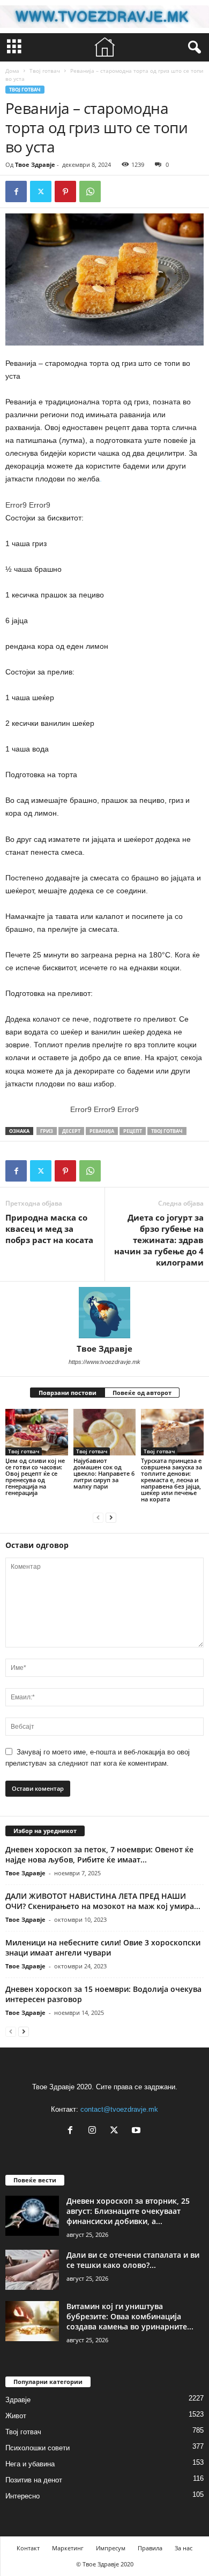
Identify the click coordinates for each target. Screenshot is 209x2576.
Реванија (102, 1131)
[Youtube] (137, 2131)
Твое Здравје (35, 164)
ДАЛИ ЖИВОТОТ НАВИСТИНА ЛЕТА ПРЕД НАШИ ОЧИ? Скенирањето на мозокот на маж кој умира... (103, 1901)
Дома (12, 71)
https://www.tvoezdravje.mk (104, 1362)
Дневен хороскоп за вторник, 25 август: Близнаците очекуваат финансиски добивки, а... (128, 2211)
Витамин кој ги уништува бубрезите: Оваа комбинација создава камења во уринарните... (130, 2316)
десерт (71, 1131)
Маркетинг (68, 2548)
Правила (150, 2548)
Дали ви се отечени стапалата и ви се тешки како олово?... (133, 2260)
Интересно (23, 2496)
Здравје (18, 2400)
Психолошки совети (38, 2448)
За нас (184, 2548)
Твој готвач (45, 71)
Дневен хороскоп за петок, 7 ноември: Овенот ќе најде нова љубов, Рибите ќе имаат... (99, 1854)
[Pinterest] (65, 191)
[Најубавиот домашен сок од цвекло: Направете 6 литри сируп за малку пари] (105, 1432)
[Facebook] (16, 191)
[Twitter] (41, 191)
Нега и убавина (30, 2464)
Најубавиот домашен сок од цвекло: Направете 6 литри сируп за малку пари (104, 1473)
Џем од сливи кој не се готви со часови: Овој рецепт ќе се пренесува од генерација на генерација (35, 1477)
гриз (47, 1131)
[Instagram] (95, 2131)
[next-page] (111, 1517)
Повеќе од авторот (142, 1393)
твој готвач (167, 1131)
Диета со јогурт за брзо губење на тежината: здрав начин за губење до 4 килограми (159, 1240)
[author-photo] (104, 1313)
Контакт (28, 2548)
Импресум (111, 2548)
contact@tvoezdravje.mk (119, 2109)
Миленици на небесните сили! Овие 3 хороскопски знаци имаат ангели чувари (103, 1948)
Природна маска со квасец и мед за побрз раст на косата (49, 1229)
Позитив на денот (34, 2480)
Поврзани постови (68, 1393)
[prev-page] (98, 1517)
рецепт (133, 1131)
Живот (16, 2416)
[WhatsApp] (90, 191)
